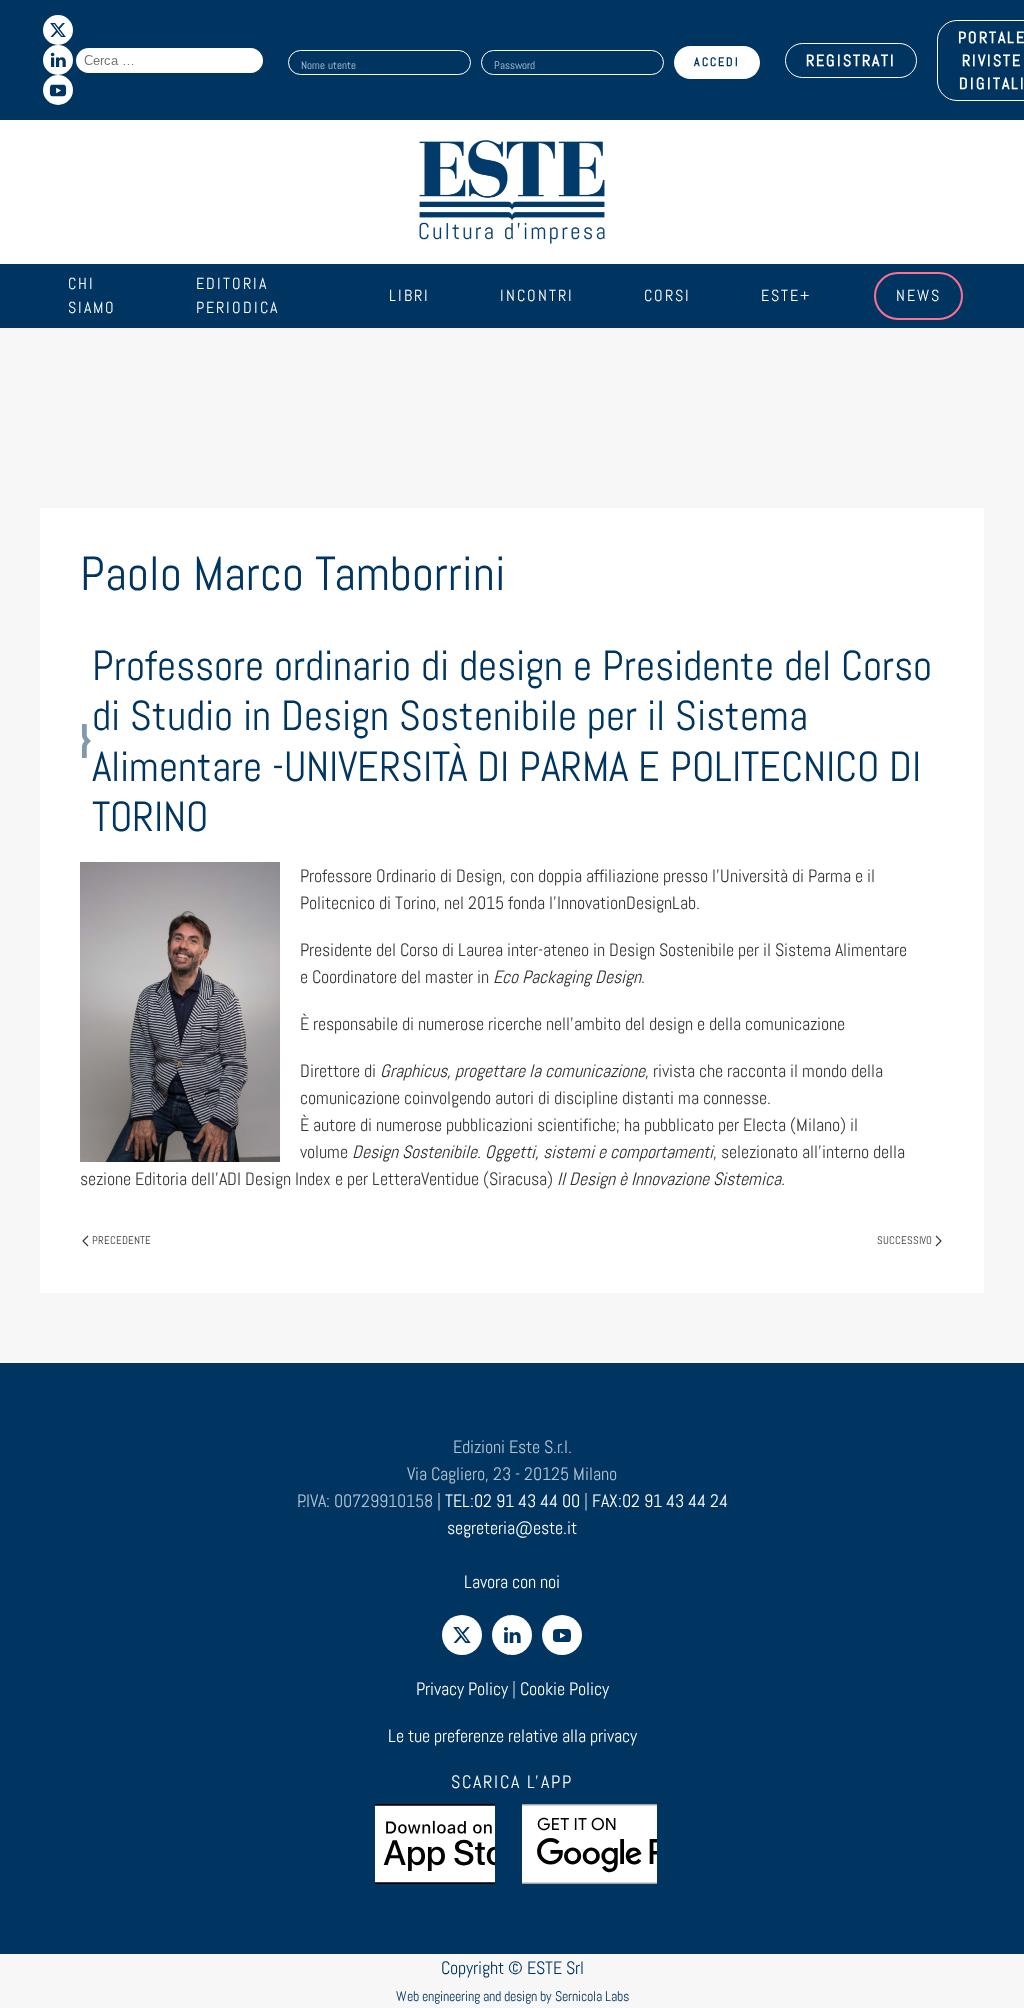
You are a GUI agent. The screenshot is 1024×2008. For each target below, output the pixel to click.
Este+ (786, 295)
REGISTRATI (851, 60)
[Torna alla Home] (512, 192)
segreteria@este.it (512, 1527)
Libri (409, 295)
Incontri (537, 295)
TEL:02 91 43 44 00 (512, 1500)
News (918, 295)
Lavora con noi (512, 1581)
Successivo (904, 1240)
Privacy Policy (462, 1688)
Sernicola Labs (592, 1996)
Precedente (121, 1240)
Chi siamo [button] (92, 295)
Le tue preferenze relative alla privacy (512, 1735)
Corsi (667, 295)
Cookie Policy (564, 1688)
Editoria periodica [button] (237, 295)
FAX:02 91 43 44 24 (660, 1500)
